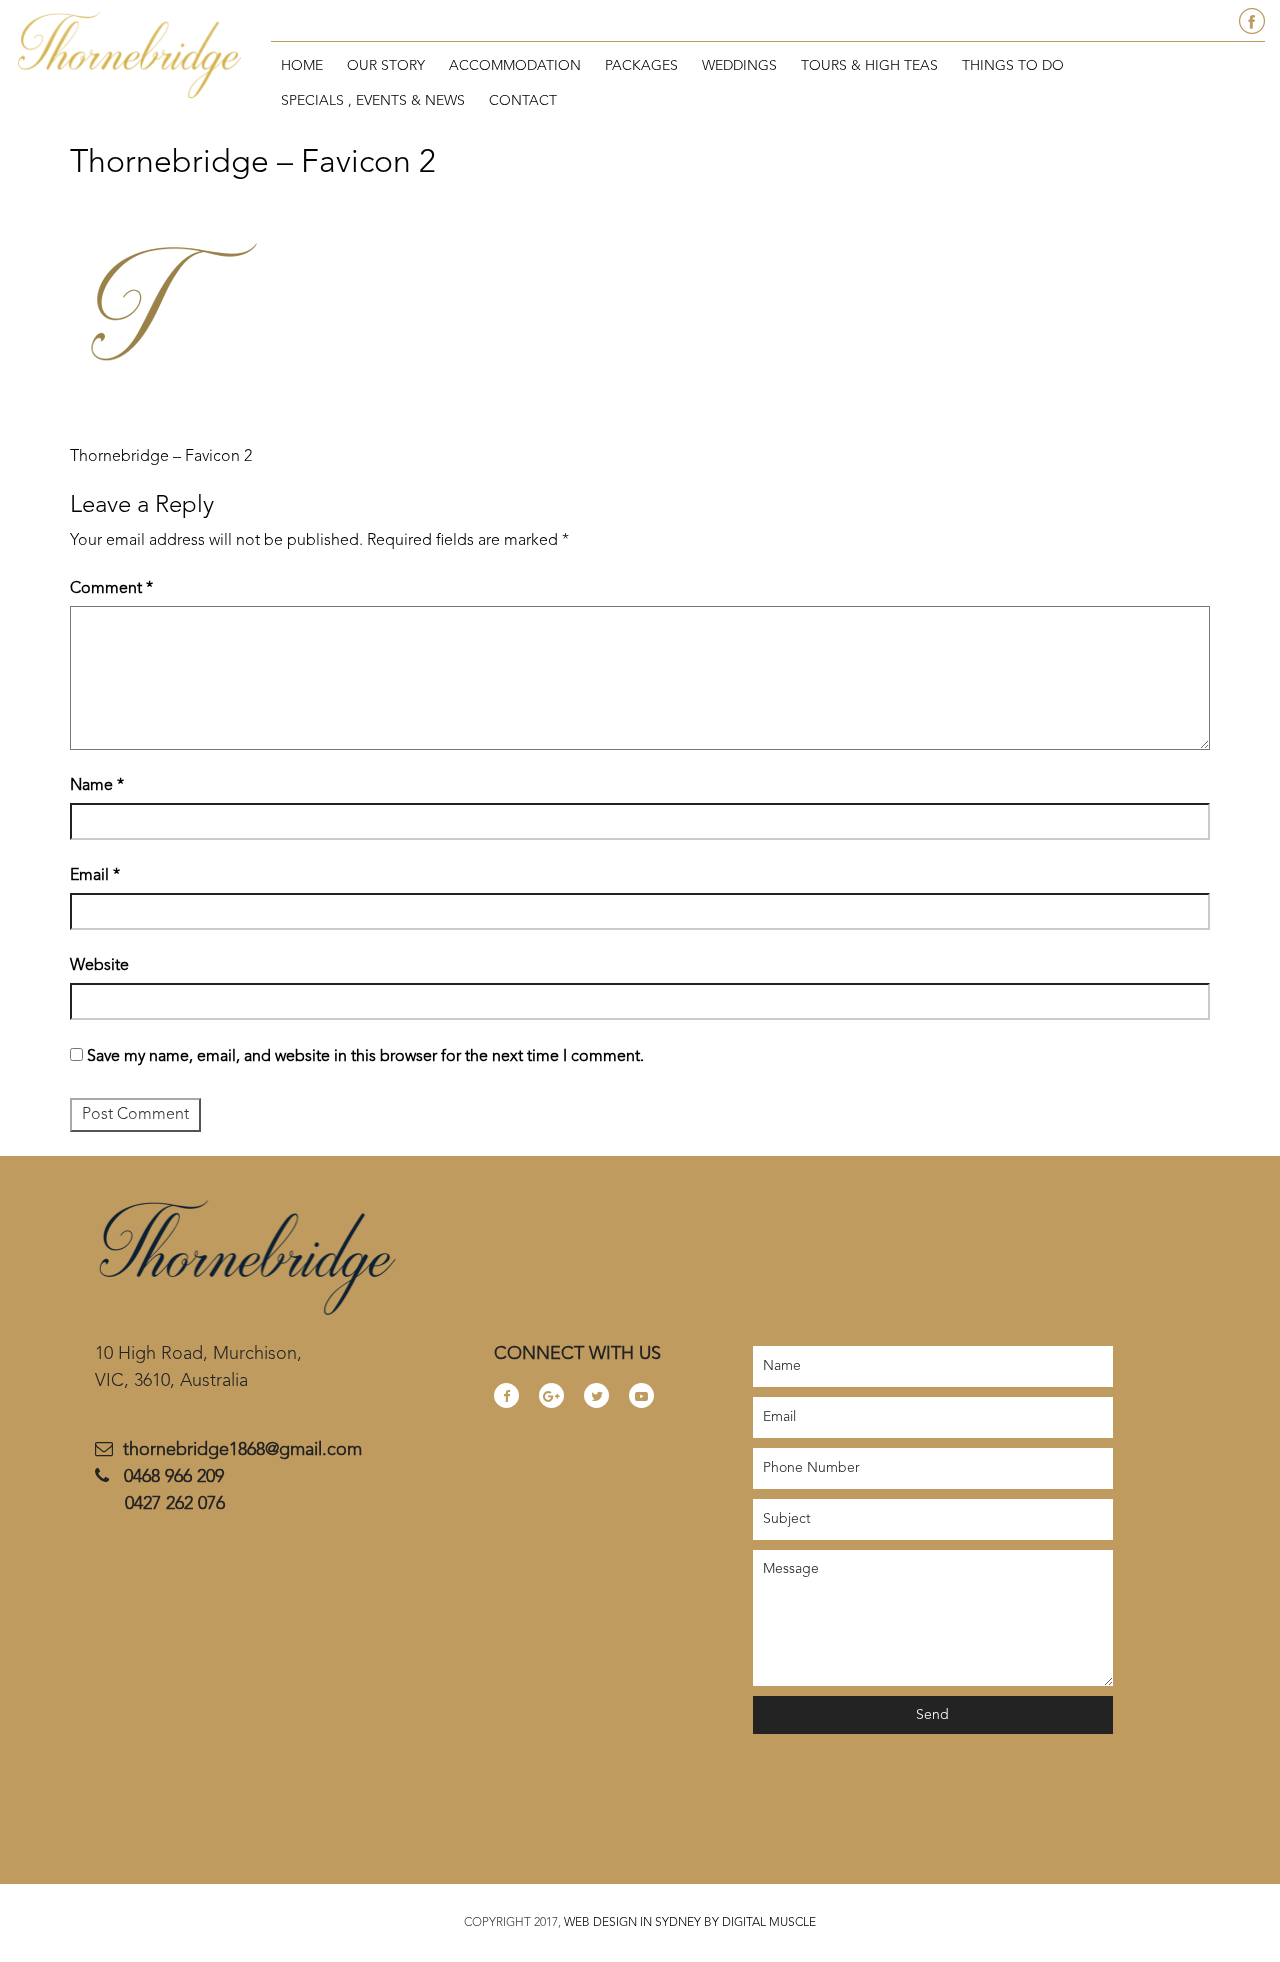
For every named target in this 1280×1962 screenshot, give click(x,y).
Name (97, 786)
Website (99, 966)
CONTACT (523, 101)
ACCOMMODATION (515, 66)
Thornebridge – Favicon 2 (161, 457)
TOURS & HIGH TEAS (869, 66)
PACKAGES (641, 66)
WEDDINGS (739, 66)
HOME (302, 66)
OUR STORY (386, 66)
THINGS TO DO (1013, 66)
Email (95, 876)
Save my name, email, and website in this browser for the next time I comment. (365, 1057)
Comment (111, 589)
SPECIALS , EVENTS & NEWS (373, 101)
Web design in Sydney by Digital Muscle (688, 1923)
